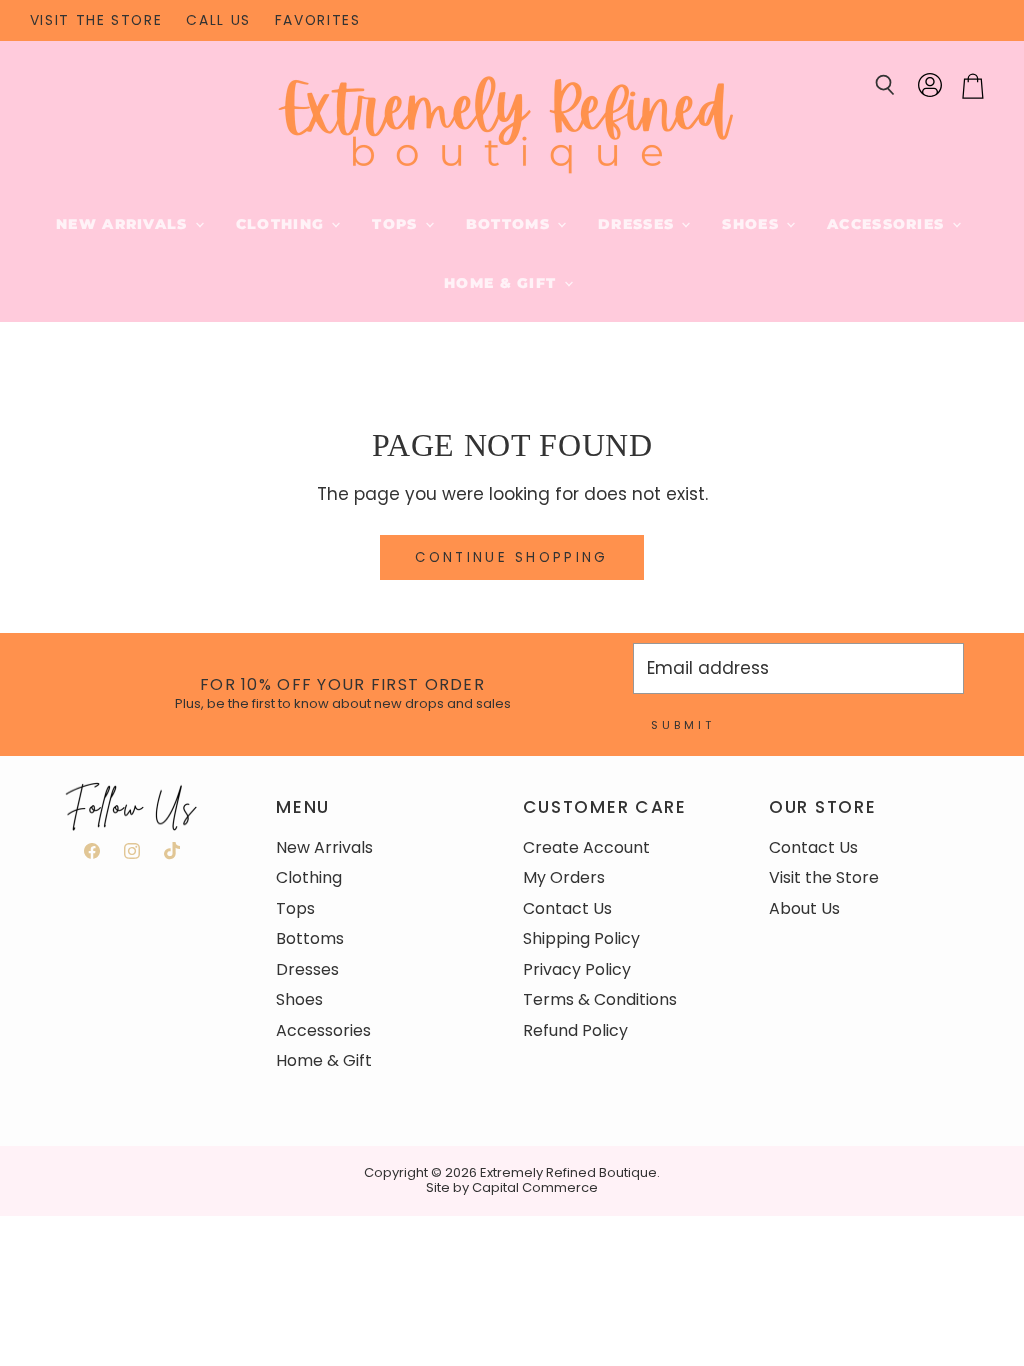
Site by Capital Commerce (512, 1187)
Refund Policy (575, 1030)
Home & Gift (502, 283)
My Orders (564, 877)
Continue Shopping (512, 557)
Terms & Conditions (600, 999)
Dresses (638, 224)
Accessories (888, 224)
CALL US (218, 21)
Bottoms (510, 224)
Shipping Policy (581, 938)
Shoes (753, 224)
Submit (683, 725)
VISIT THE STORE (96, 21)
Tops (397, 224)
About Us (804, 908)
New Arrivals (124, 224)
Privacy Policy (577, 969)
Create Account (586, 847)
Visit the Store (824, 877)
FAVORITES (318, 21)
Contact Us (567, 908)
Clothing (283, 224)
